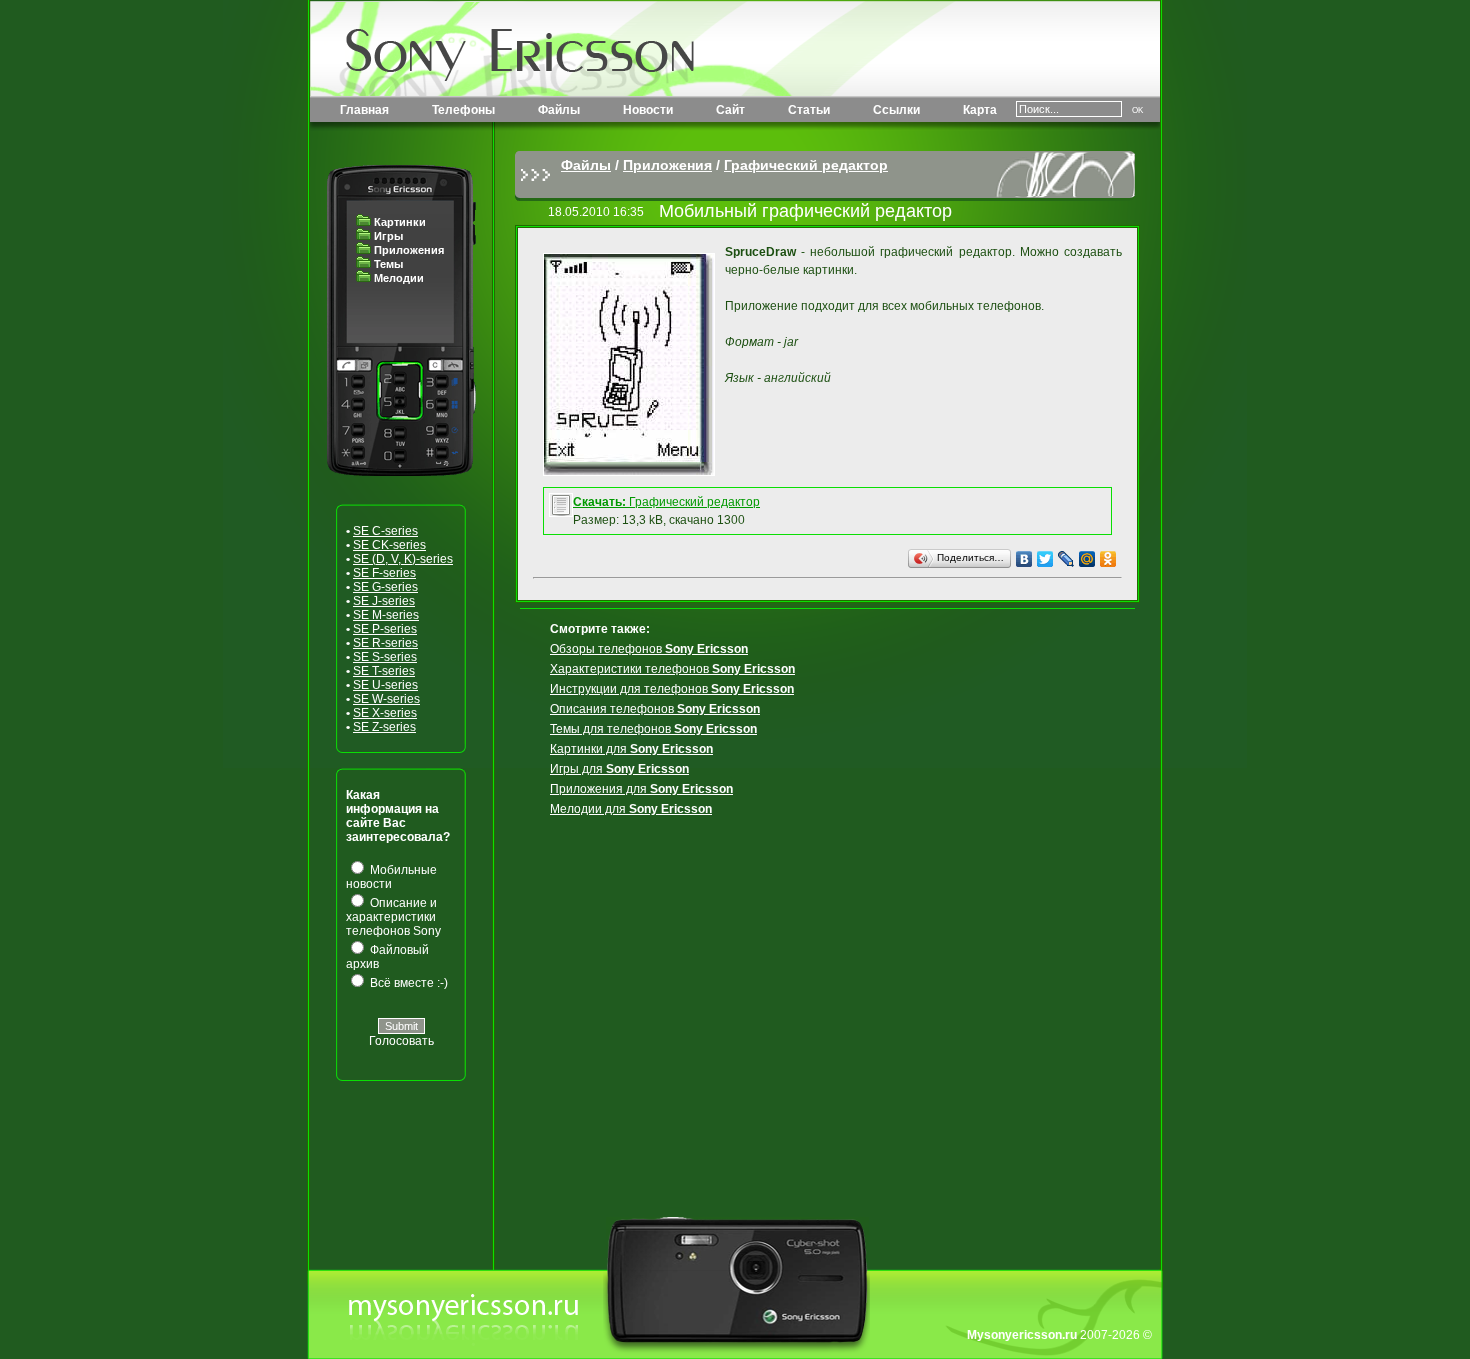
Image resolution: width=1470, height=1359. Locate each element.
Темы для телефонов (653, 729)
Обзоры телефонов (649, 649)
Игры (388, 236)
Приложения (409, 250)
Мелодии (399, 278)
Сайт (730, 110)
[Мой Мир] (1087, 559)
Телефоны (463, 110)
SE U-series (385, 685)
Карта (980, 110)
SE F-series (384, 573)
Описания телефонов (655, 709)
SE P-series (385, 629)
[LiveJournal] (1066, 559)
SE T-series (384, 671)
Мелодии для (631, 809)
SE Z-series (384, 727)
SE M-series (386, 615)
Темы (388, 264)
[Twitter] (1045, 559)
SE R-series (385, 643)
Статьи (809, 110)
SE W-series (386, 699)
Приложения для (641, 789)
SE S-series (385, 657)
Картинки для (631, 749)
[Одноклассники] (1108, 559)
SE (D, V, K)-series (403, 559)
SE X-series (385, 713)
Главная (364, 110)
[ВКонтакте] (1024, 559)
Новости (648, 110)
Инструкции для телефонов (672, 689)
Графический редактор (806, 165)
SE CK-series (389, 545)
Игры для (619, 769)
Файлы (559, 110)
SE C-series (385, 531)
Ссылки (896, 110)
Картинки (400, 222)
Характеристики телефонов (672, 669)
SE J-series (384, 601)
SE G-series (385, 587)
